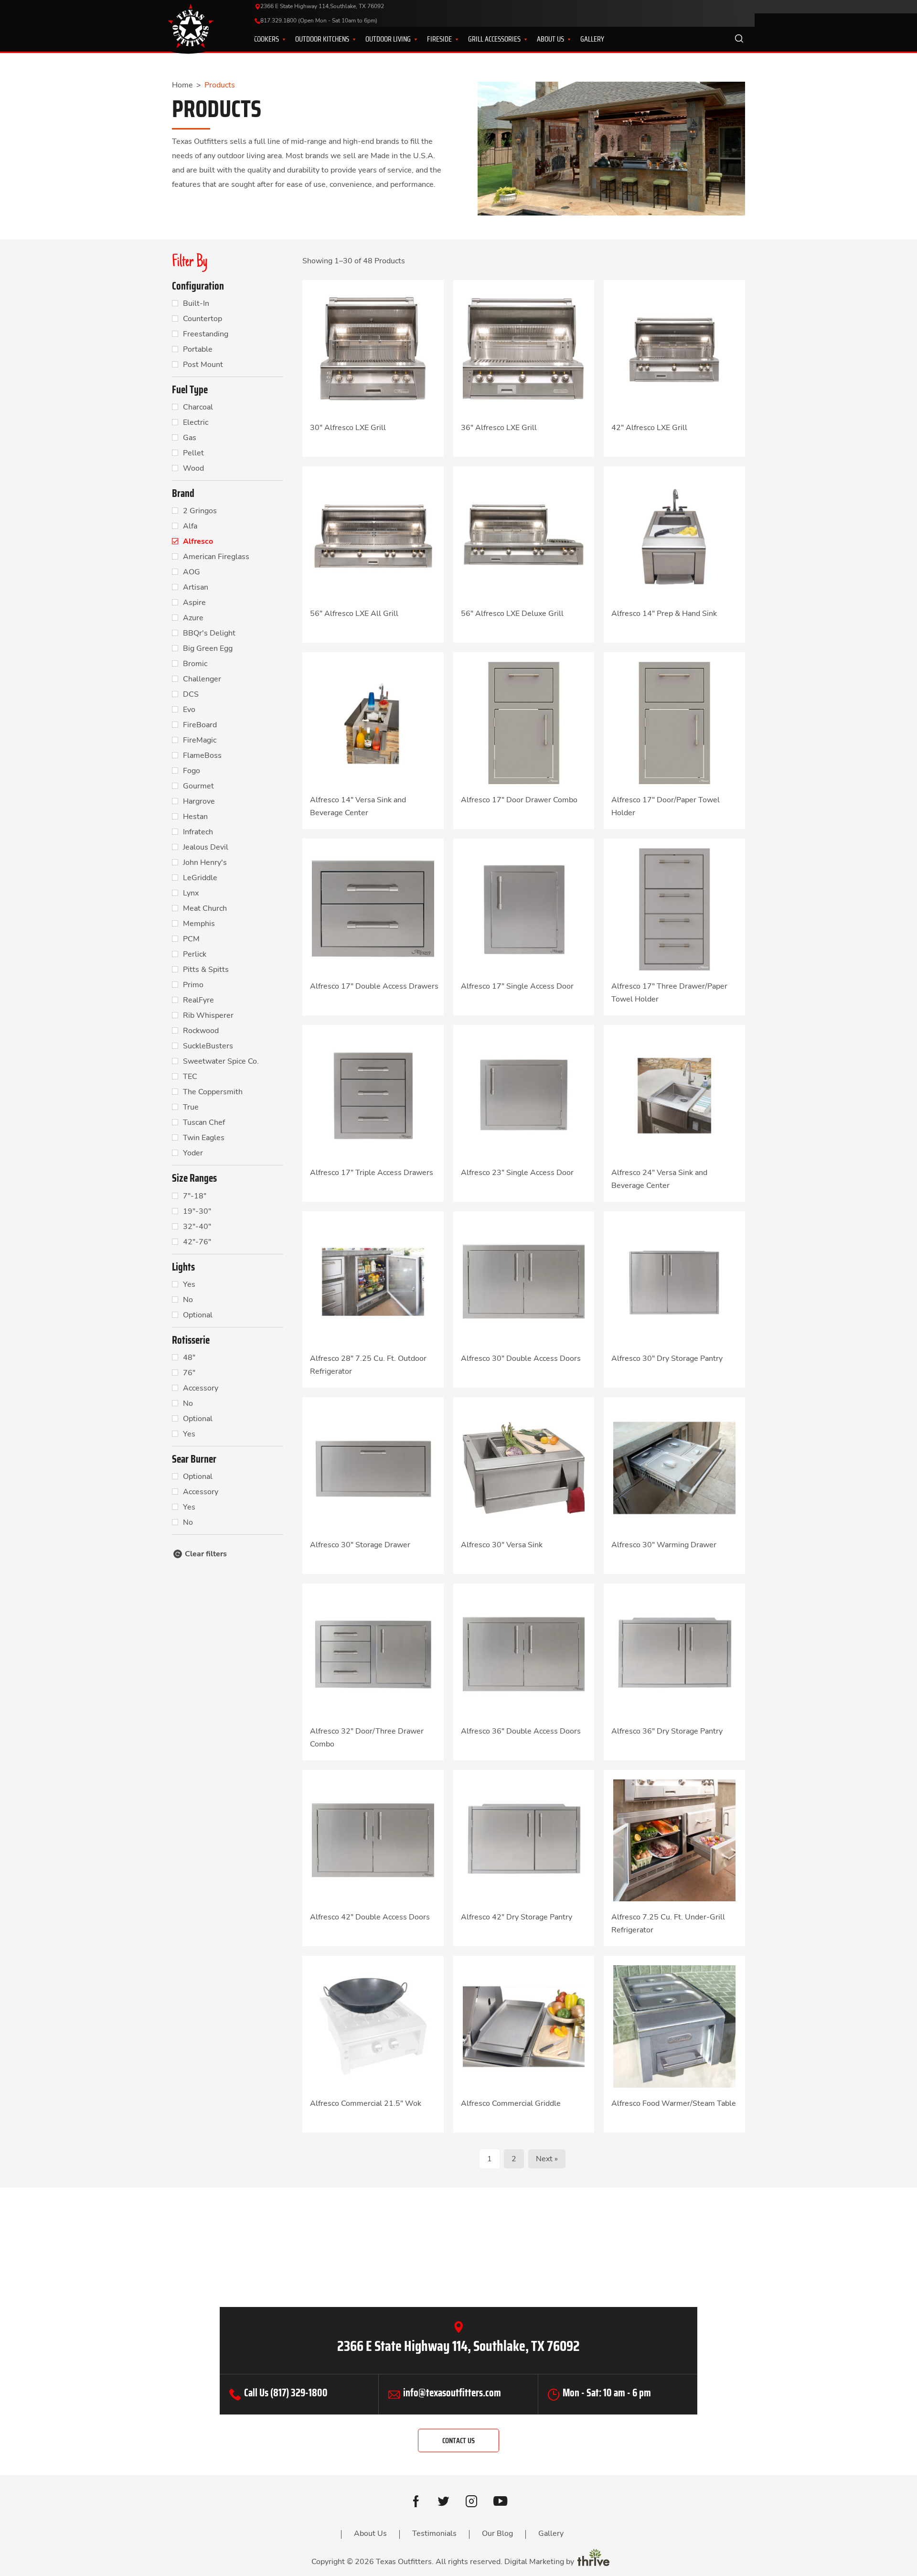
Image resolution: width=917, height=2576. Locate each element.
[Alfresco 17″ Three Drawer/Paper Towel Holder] (674, 909)
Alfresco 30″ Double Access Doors (521, 1358)
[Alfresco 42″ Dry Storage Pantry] (524, 1840)
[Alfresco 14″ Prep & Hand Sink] (674, 536)
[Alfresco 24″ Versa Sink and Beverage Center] (674, 1095)
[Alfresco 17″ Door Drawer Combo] (524, 722)
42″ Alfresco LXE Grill (649, 428)
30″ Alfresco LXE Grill (348, 428)
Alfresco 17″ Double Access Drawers (374, 986)
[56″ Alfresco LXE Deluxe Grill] (524, 536)
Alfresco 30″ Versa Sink (502, 1545)
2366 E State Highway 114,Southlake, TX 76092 (322, 6)
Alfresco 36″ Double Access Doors (521, 1731)
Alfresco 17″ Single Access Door (517, 986)
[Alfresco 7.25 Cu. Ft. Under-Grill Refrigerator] (674, 1840)
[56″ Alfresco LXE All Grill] (373, 536)
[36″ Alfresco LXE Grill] (524, 350)
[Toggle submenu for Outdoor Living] (410, 39)
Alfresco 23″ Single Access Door (517, 1173)
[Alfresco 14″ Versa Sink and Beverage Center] (373, 722)
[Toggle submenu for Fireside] (451, 39)
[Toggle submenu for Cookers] (278, 39)
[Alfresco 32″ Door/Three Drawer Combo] (373, 1654)
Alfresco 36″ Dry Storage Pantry (667, 1731)
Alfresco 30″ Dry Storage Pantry (667, 1358)
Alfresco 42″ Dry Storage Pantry (517, 1917)
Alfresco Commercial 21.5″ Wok (366, 2103)
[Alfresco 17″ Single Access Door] (524, 909)
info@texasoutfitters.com (452, 2393)
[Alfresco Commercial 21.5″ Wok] (373, 2026)
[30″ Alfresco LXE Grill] (373, 350)
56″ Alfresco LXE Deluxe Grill (512, 614)
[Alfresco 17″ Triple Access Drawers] (373, 1095)
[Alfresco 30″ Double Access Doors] (524, 1281)
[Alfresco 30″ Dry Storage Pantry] (674, 1281)
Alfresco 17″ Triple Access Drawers (372, 1173)
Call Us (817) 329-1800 (286, 2393)
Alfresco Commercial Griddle (511, 2103)
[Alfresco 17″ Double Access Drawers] (373, 909)
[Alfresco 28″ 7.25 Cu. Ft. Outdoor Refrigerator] (373, 1281)
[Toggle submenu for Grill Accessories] (520, 39)
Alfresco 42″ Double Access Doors (370, 1917)
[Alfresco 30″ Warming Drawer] (674, 1467)
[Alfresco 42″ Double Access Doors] (373, 1840)
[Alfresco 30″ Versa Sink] (524, 1467)
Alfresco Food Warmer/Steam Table (674, 2103)
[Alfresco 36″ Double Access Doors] (524, 1654)
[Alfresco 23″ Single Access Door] (524, 1095)
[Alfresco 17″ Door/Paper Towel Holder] (674, 722)
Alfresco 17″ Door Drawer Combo (519, 800)
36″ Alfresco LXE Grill (499, 428)
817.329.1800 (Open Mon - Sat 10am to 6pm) (319, 21)
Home (182, 85)
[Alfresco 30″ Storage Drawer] (373, 1467)
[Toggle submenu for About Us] (563, 39)
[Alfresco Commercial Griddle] (524, 2026)
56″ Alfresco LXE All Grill (354, 614)
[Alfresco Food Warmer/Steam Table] (674, 2026)
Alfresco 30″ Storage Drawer (360, 1545)
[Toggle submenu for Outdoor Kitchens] (348, 39)
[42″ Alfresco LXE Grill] (674, 350)
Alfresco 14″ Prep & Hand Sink (664, 614)
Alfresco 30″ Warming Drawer (664, 1545)
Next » (547, 2159)
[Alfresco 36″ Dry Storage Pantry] (674, 1654)
